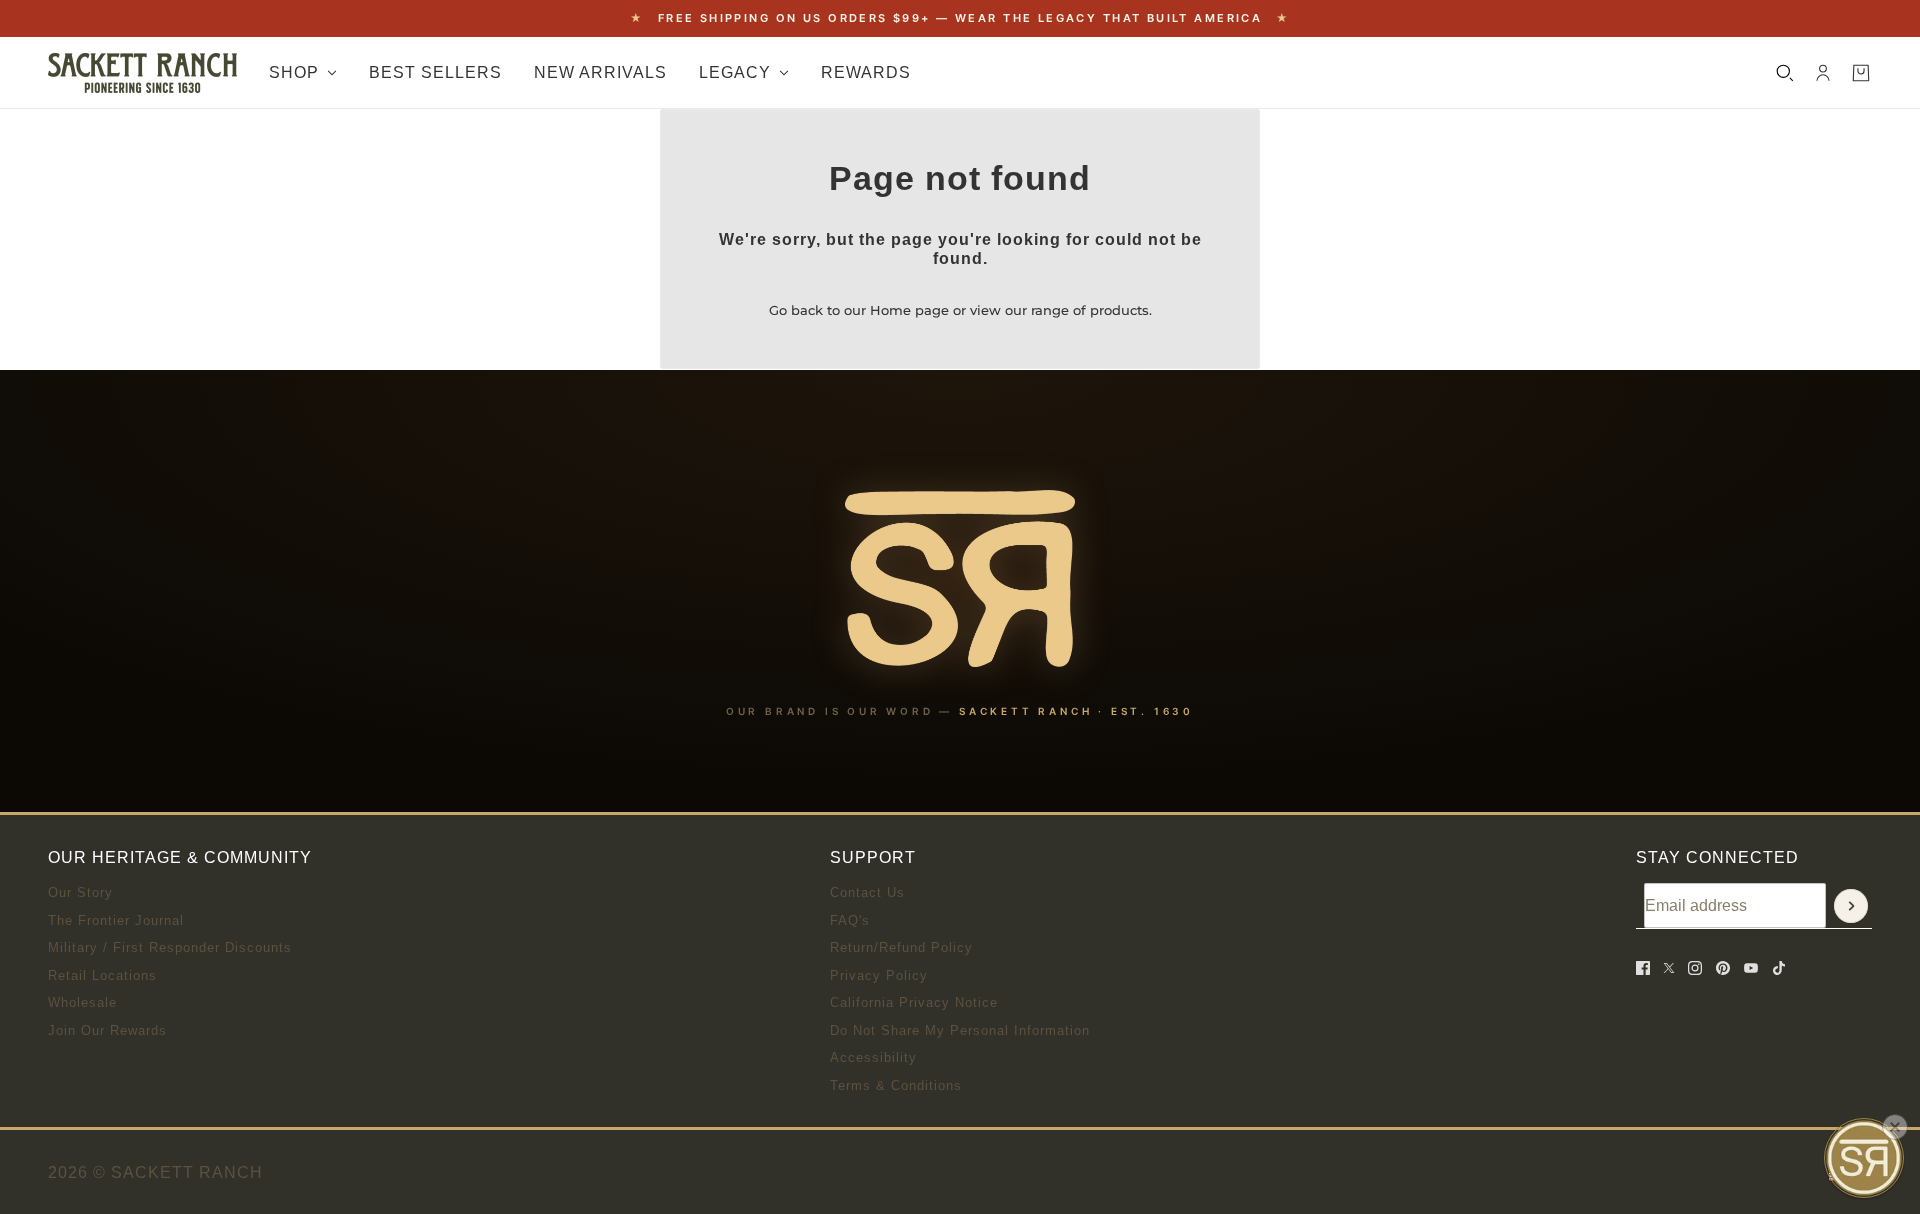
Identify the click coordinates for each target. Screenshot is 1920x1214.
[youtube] (1751, 968)
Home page (909, 310)
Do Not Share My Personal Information (960, 1030)
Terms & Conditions (896, 1085)
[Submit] (1851, 906)
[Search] (1785, 73)
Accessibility (873, 1057)
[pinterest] (1723, 968)
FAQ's (850, 920)
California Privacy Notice (914, 1002)
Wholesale (82, 1002)
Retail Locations (102, 975)
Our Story (80, 892)
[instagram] (1695, 968)
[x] (1669, 968)
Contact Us (867, 892)
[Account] (1823, 73)
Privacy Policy (879, 975)
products (1119, 310)
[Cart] (1861, 73)
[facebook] (1643, 968)
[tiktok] (1779, 968)
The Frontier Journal (116, 920)
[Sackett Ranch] (142, 73)
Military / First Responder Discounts (170, 947)
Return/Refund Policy (901, 947)
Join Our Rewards (107, 1030)
